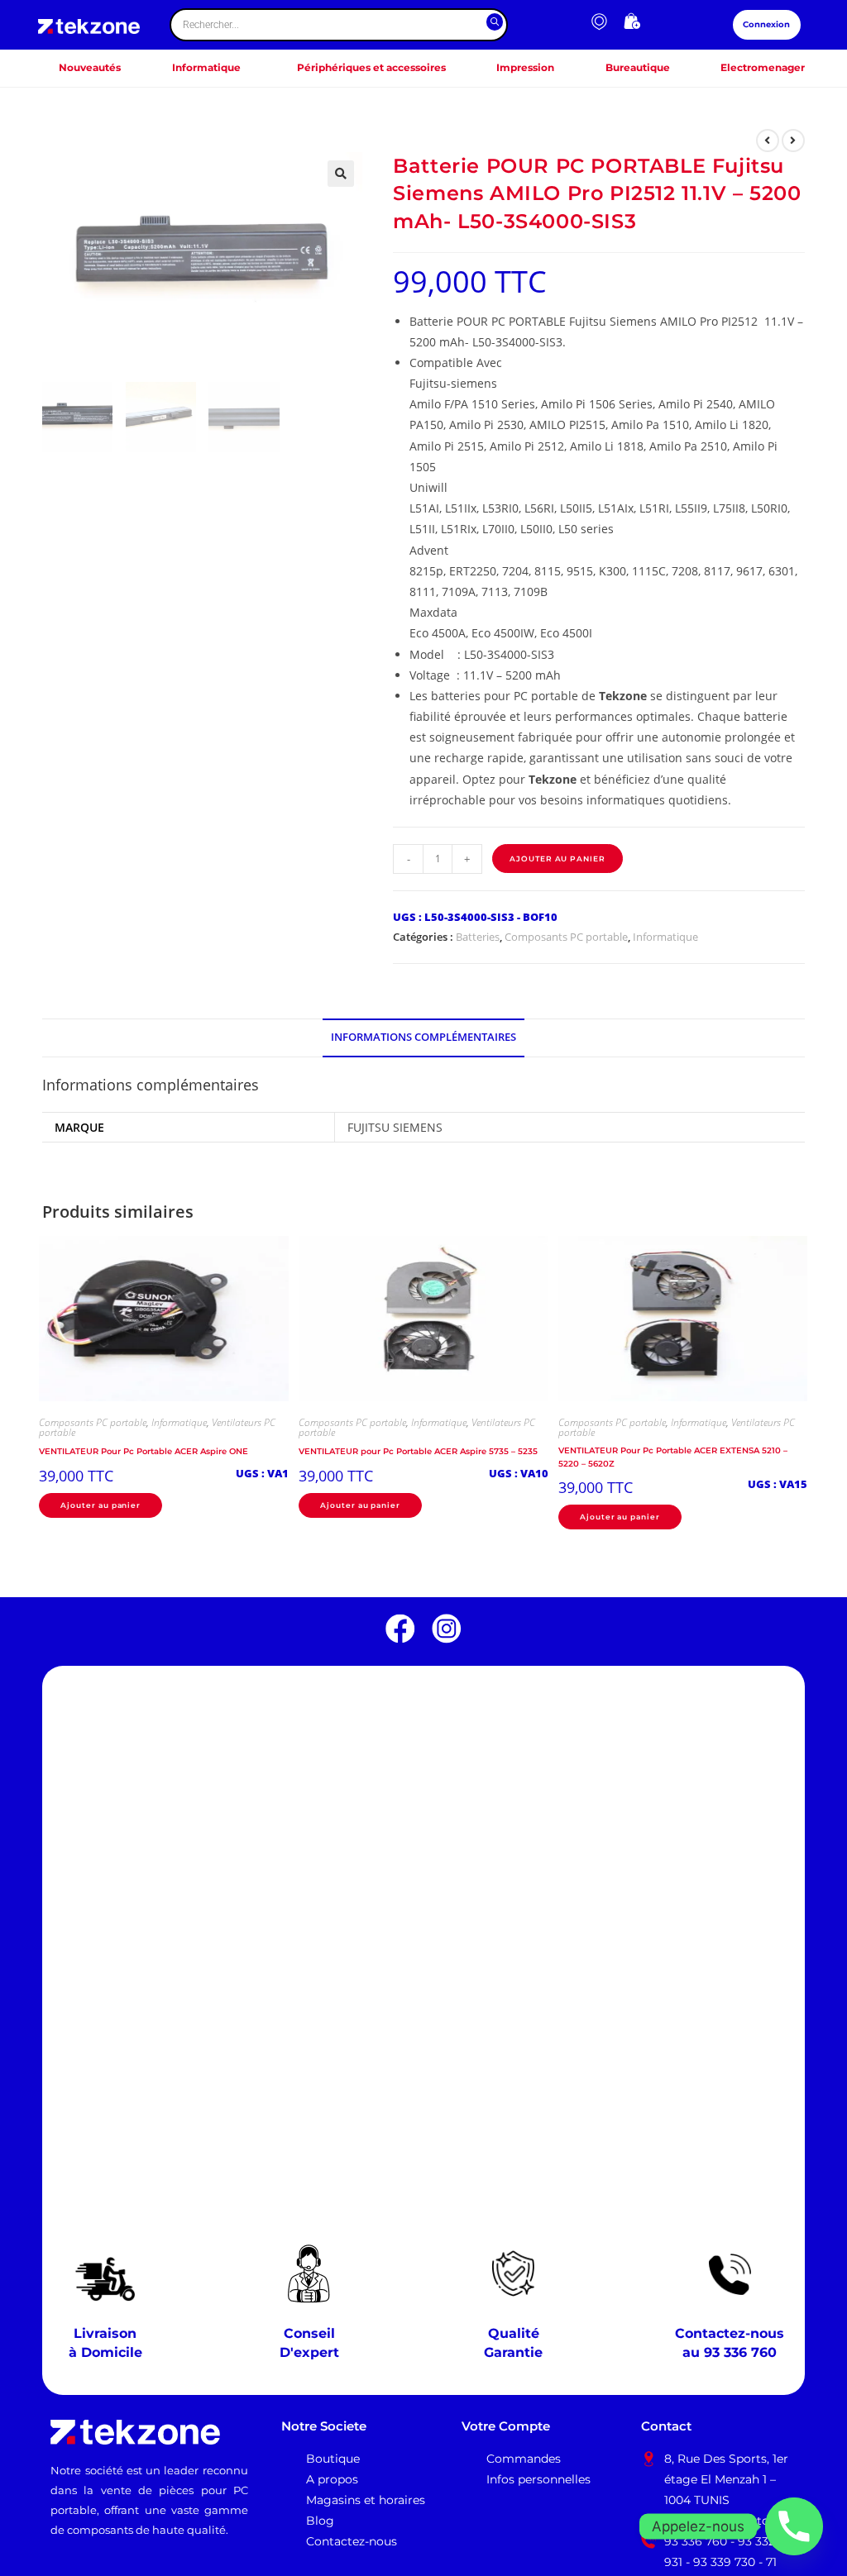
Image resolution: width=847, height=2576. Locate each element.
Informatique (665, 937)
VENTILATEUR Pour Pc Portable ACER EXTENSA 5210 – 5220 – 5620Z (673, 1457)
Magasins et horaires (366, 2500)
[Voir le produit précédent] (768, 141)
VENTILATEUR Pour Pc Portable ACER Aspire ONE (144, 1451)
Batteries (478, 937)
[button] (341, 174)
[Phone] (794, 2526)
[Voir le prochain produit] (793, 141)
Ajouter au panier (557, 859)
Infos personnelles (538, 2479)
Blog (320, 2521)
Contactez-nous (352, 2541)
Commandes (524, 2459)
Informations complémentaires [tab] (423, 1037)
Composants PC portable (566, 937)
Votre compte (506, 2426)
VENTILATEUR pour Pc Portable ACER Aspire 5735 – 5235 (418, 1451)
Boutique (333, 2459)
